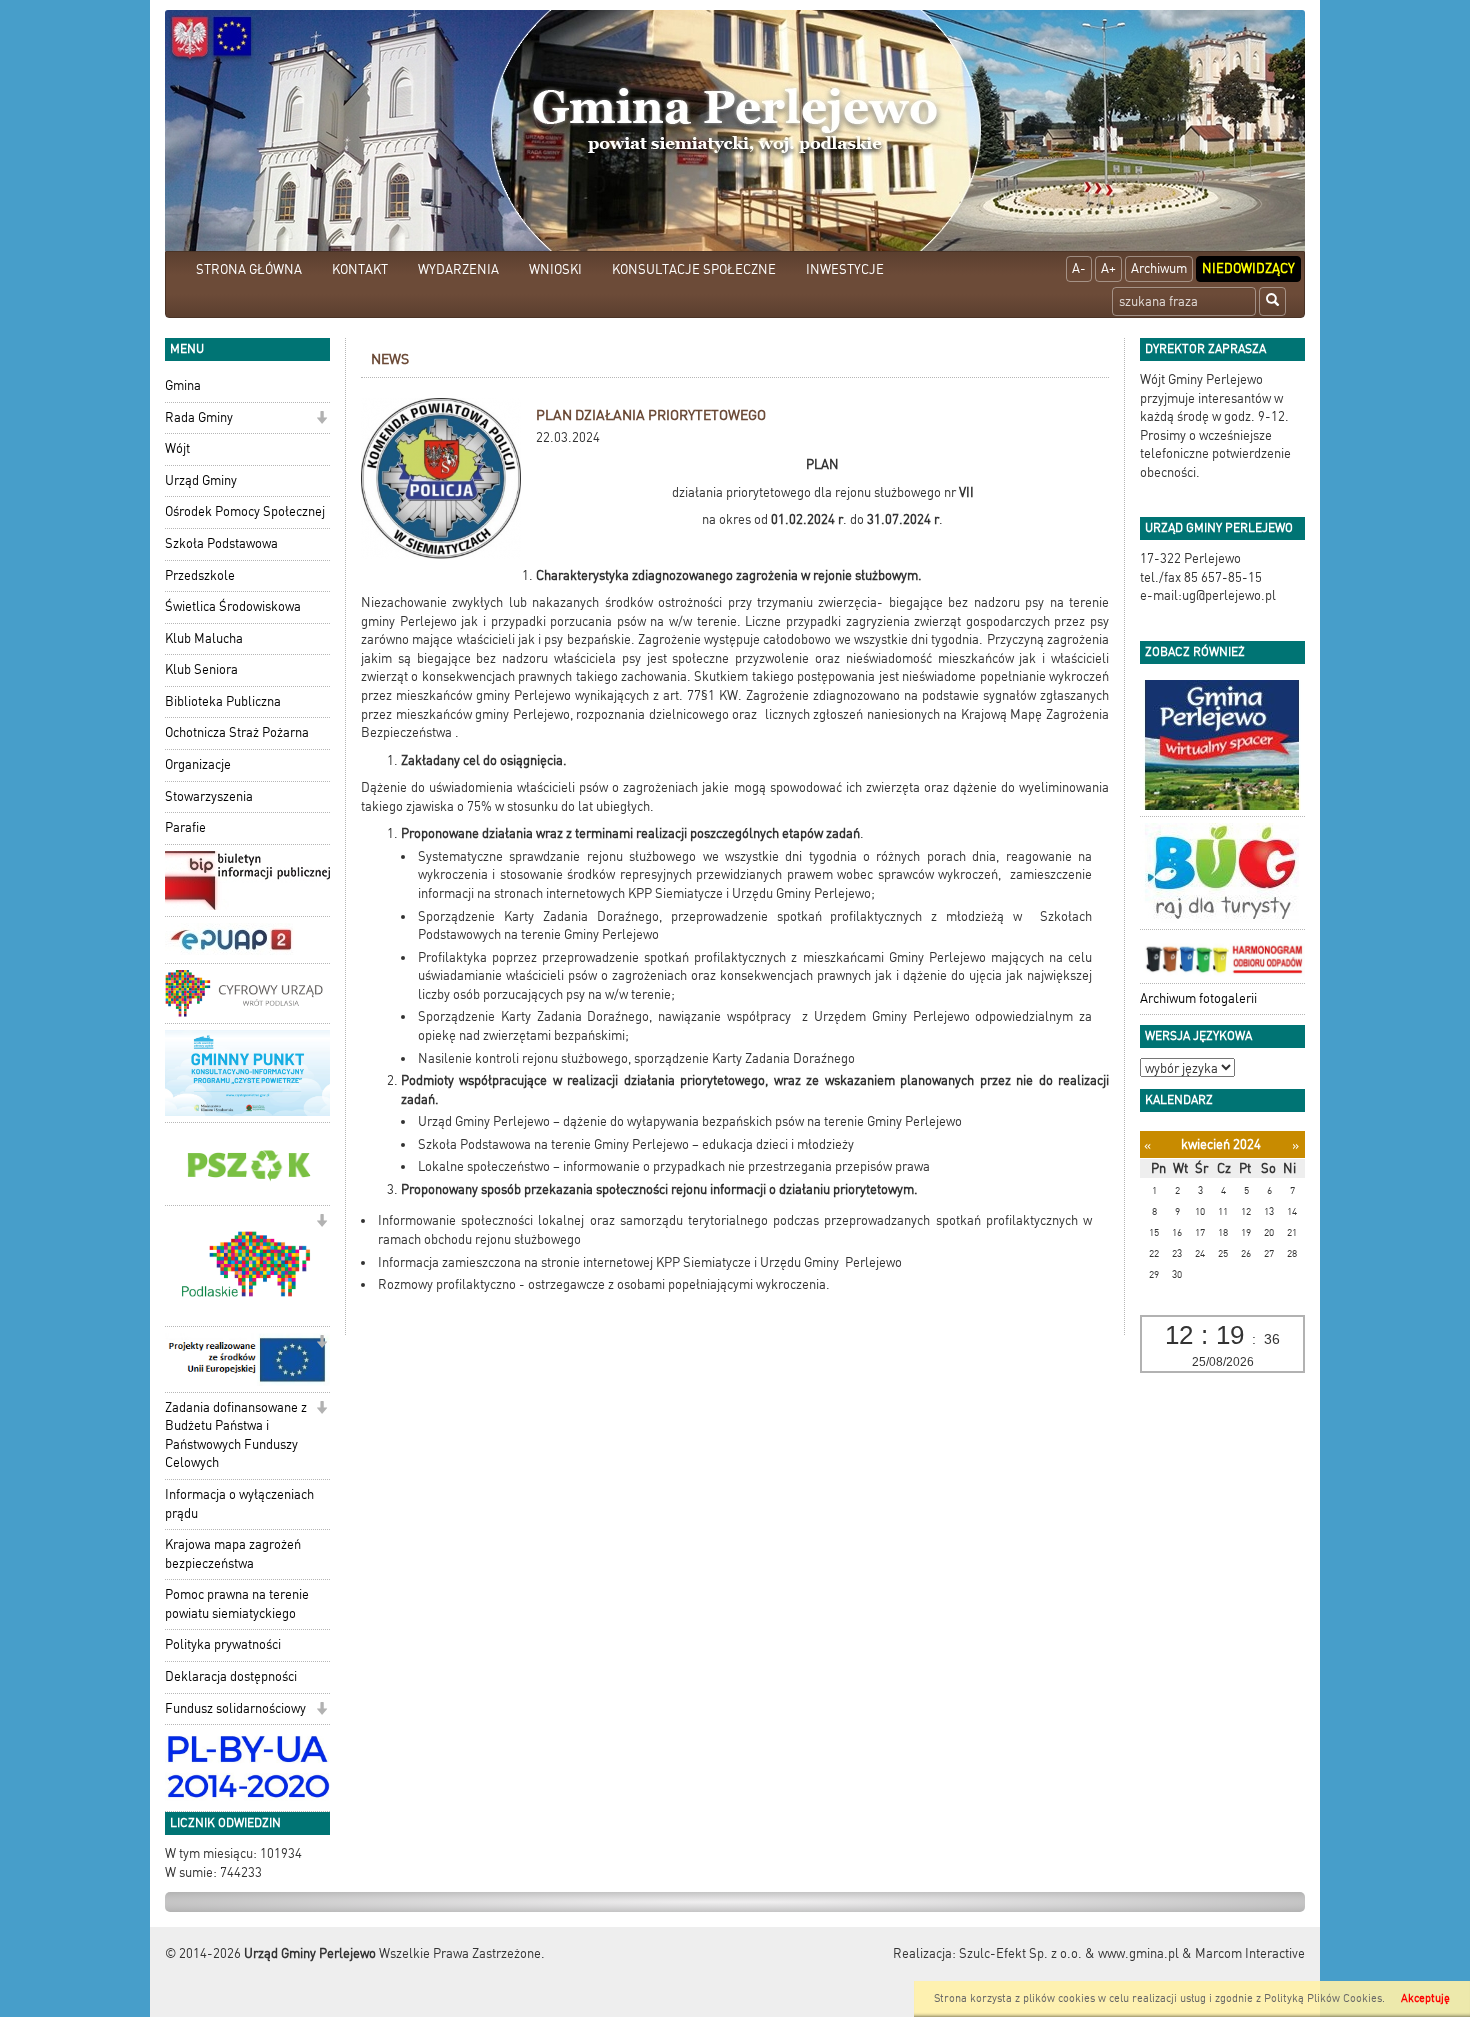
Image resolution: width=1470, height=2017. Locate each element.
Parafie (185, 827)
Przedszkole (200, 575)
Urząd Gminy (201, 480)
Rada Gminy (199, 417)
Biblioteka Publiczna (223, 701)
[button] (321, 419)
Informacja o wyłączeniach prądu (239, 1504)
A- (1079, 268)
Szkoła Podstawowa (221, 543)
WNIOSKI (555, 269)
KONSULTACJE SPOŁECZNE (694, 269)
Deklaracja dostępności (231, 1676)
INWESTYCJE (845, 269)
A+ (1108, 268)
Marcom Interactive (1250, 1953)
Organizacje (198, 764)
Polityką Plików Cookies (1323, 1998)
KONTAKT (360, 269)
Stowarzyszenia (209, 796)
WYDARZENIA (458, 269)
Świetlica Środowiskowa (233, 606)
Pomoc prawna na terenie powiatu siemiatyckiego (237, 1604)
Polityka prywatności (223, 1644)
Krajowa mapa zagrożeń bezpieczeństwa (233, 1554)
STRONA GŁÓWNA (249, 269)
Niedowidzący (1248, 268)
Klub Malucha (204, 638)
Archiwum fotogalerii (1198, 998)
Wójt (177, 448)
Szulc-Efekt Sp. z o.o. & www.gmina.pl (1069, 1953)
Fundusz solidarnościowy (235, 1708)
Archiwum (1159, 268)
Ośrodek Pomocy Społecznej (245, 511)
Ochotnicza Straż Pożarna (237, 732)
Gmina (183, 385)
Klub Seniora (201, 669)
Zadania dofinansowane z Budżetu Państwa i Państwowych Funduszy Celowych (236, 1435)
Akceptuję (1425, 1998)
